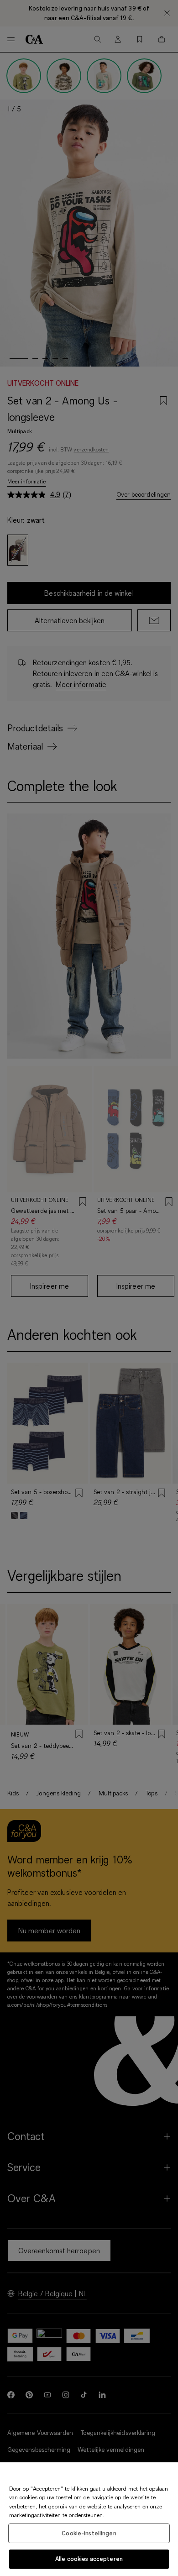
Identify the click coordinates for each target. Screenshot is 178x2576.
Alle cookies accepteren (89, 2559)
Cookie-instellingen (89, 2533)
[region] (89, 2519)
